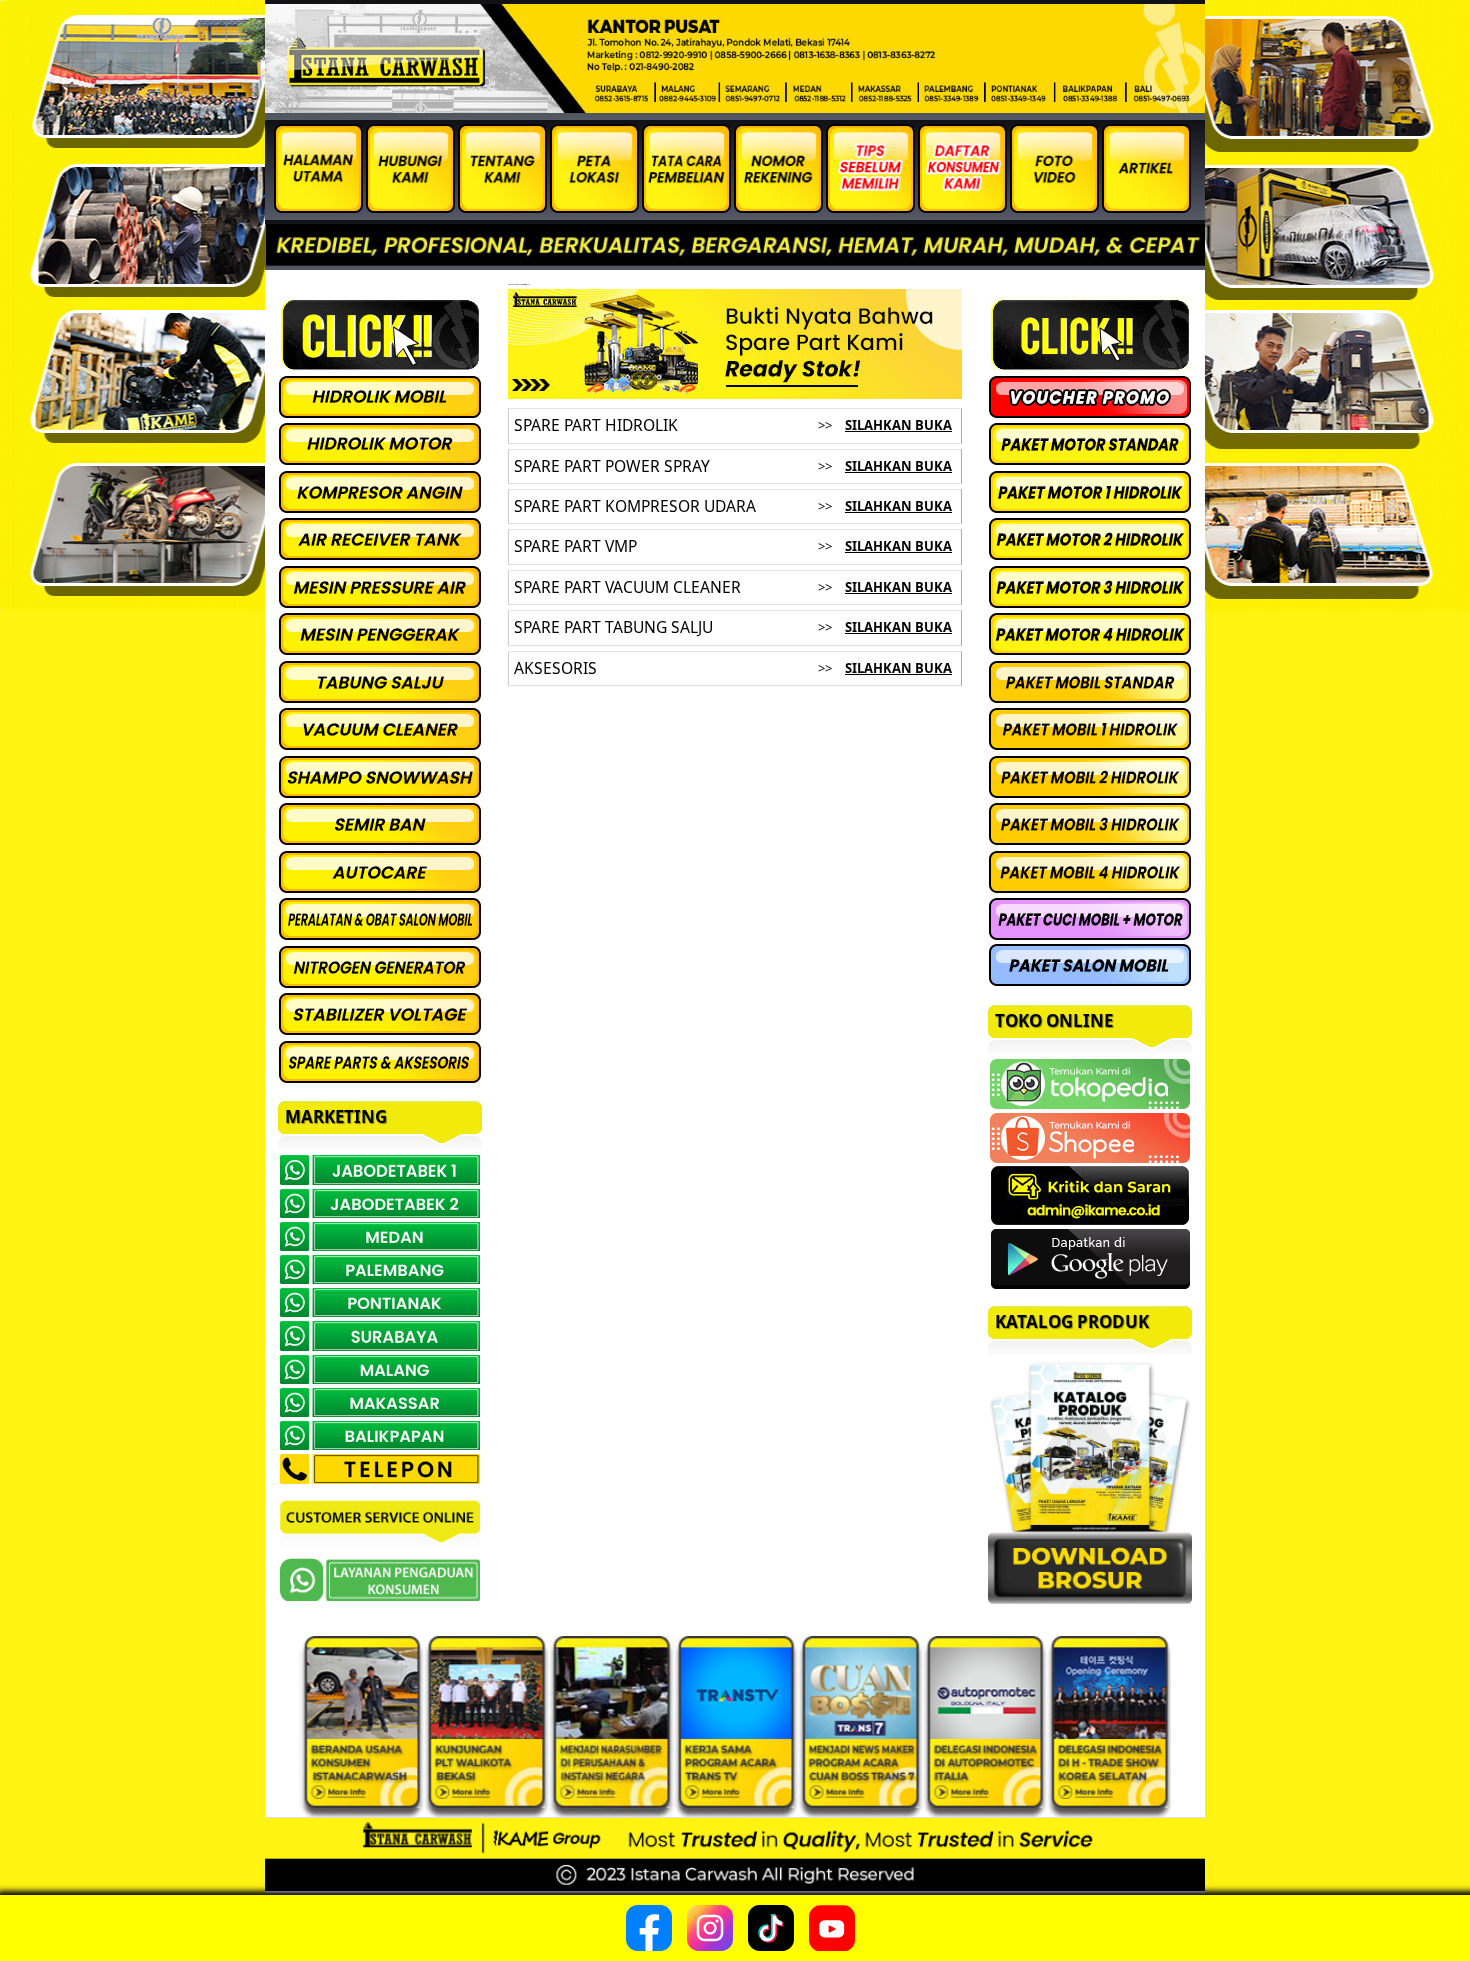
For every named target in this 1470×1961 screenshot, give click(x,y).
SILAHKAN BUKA (898, 425)
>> (825, 425)
